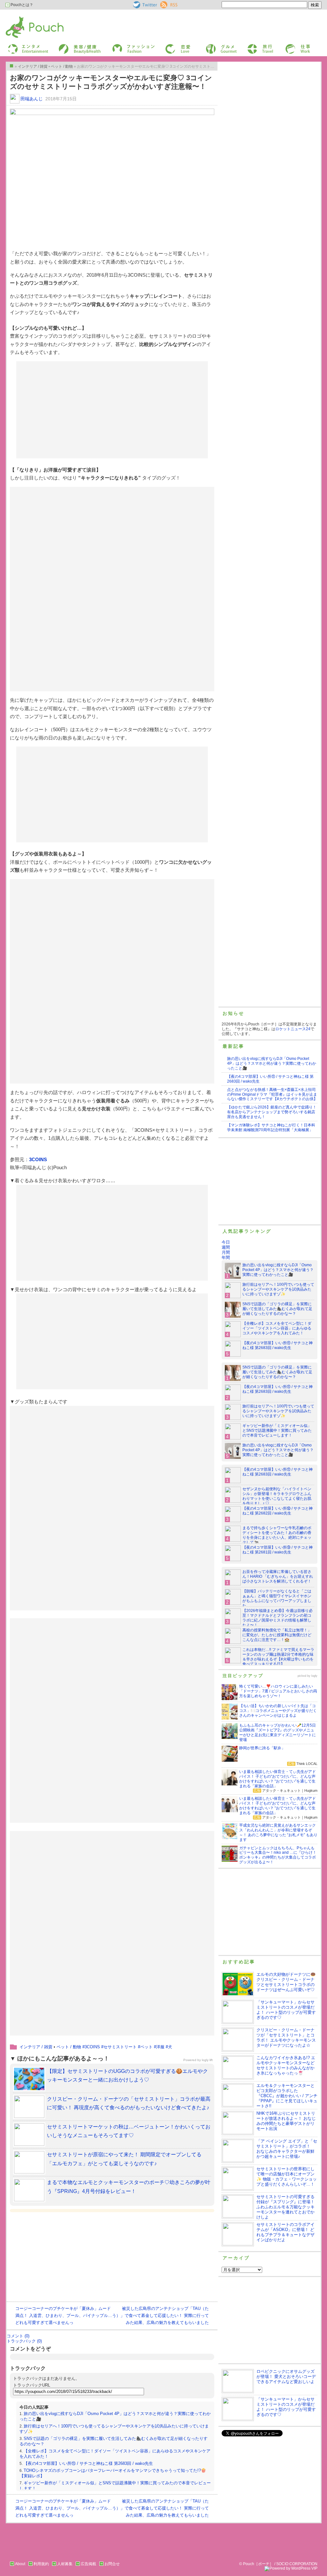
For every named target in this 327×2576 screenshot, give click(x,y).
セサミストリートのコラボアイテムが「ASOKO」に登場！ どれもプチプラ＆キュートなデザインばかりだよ (285, 2232)
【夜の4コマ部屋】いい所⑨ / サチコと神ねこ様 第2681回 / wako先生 (278, 1550)
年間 (226, 1257)
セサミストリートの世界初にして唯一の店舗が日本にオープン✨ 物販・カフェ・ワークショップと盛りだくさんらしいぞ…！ (287, 2177)
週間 (226, 1247)
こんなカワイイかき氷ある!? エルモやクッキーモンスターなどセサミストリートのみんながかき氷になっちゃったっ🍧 (286, 2065)
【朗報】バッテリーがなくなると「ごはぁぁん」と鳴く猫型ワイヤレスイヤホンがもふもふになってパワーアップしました (277, 1598)
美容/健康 (66, 46)
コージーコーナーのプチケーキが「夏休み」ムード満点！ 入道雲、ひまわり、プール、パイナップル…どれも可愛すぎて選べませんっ (64, 2315)
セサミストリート (120, 2047)
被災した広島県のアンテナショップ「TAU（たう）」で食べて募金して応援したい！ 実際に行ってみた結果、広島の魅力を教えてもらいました (160, 2315)
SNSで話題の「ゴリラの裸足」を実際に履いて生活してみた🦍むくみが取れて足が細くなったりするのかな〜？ (277, 1309)
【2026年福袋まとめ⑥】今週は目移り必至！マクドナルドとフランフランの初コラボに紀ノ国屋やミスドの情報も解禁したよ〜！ (278, 1618)
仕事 (289, 46)
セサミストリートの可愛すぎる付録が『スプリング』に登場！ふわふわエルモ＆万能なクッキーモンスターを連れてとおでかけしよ (285, 2207)
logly (314, 1676)
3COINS (38, 1159)
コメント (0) (18, 2336)
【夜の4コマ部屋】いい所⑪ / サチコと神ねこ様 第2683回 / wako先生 (88, 2463)
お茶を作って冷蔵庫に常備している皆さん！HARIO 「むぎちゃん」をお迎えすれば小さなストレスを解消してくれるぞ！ (278, 1576)
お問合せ (112, 2564)
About (20, 2564)
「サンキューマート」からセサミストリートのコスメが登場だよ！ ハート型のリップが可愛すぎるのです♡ (286, 2010)
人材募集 (65, 2564)
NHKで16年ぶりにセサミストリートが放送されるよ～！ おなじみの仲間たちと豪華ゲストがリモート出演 (286, 2121)
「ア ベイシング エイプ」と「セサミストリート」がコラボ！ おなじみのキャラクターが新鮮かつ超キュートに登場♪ (287, 2149)
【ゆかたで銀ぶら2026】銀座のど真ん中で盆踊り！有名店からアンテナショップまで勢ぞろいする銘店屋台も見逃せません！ (272, 1112)
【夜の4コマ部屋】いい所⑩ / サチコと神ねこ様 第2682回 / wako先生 (278, 1511)
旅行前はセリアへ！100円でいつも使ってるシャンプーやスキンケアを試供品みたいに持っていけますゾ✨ (278, 1289)
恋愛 (169, 46)
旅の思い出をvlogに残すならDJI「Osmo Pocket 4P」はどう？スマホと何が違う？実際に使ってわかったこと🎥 (272, 1063)
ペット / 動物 (69, 2047)
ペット (146, 2047)
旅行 (251, 46)
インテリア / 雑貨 (36, 2047)
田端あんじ (32, 99)
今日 (226, 1242)
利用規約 (41, 2564)
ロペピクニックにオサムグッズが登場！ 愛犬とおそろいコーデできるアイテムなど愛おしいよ (286, 2377)
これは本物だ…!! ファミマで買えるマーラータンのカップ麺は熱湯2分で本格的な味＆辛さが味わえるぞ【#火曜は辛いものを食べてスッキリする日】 (278, 1657)
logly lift (207, 2060)
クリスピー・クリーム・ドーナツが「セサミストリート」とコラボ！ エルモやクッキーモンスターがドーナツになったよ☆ (286, 2038)
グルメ (211, 46)
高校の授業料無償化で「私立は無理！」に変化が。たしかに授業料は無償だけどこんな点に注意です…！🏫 (277, 1635)
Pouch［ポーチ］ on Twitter (144, 5)
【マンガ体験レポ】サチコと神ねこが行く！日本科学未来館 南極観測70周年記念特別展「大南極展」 (271, 1127)
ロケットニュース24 (293, 1029)
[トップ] (11, 66)
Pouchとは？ (21, 5)
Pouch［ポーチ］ (22, 18)
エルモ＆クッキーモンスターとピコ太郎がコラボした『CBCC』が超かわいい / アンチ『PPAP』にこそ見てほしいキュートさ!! (287, 2096)
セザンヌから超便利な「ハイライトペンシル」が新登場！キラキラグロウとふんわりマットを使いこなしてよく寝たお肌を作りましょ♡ (277, 1496)
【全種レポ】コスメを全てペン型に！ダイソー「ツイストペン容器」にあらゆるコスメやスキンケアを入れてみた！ (277, 1328)
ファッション (123, 46)
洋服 (160, 2047)
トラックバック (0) (24, 2341)
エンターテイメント (26, 46)
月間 (226, 1252)
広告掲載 (88, 2564)
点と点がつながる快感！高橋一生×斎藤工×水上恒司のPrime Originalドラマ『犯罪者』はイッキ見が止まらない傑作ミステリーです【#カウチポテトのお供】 (272, 1094)
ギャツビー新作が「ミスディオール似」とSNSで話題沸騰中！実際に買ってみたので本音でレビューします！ (277, 1430)
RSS (164, 4)
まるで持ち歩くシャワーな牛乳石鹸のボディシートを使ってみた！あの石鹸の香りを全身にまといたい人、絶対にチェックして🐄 (277, 1535)
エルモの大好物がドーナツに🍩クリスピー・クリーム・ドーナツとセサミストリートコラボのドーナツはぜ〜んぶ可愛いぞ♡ (286, 1982)
